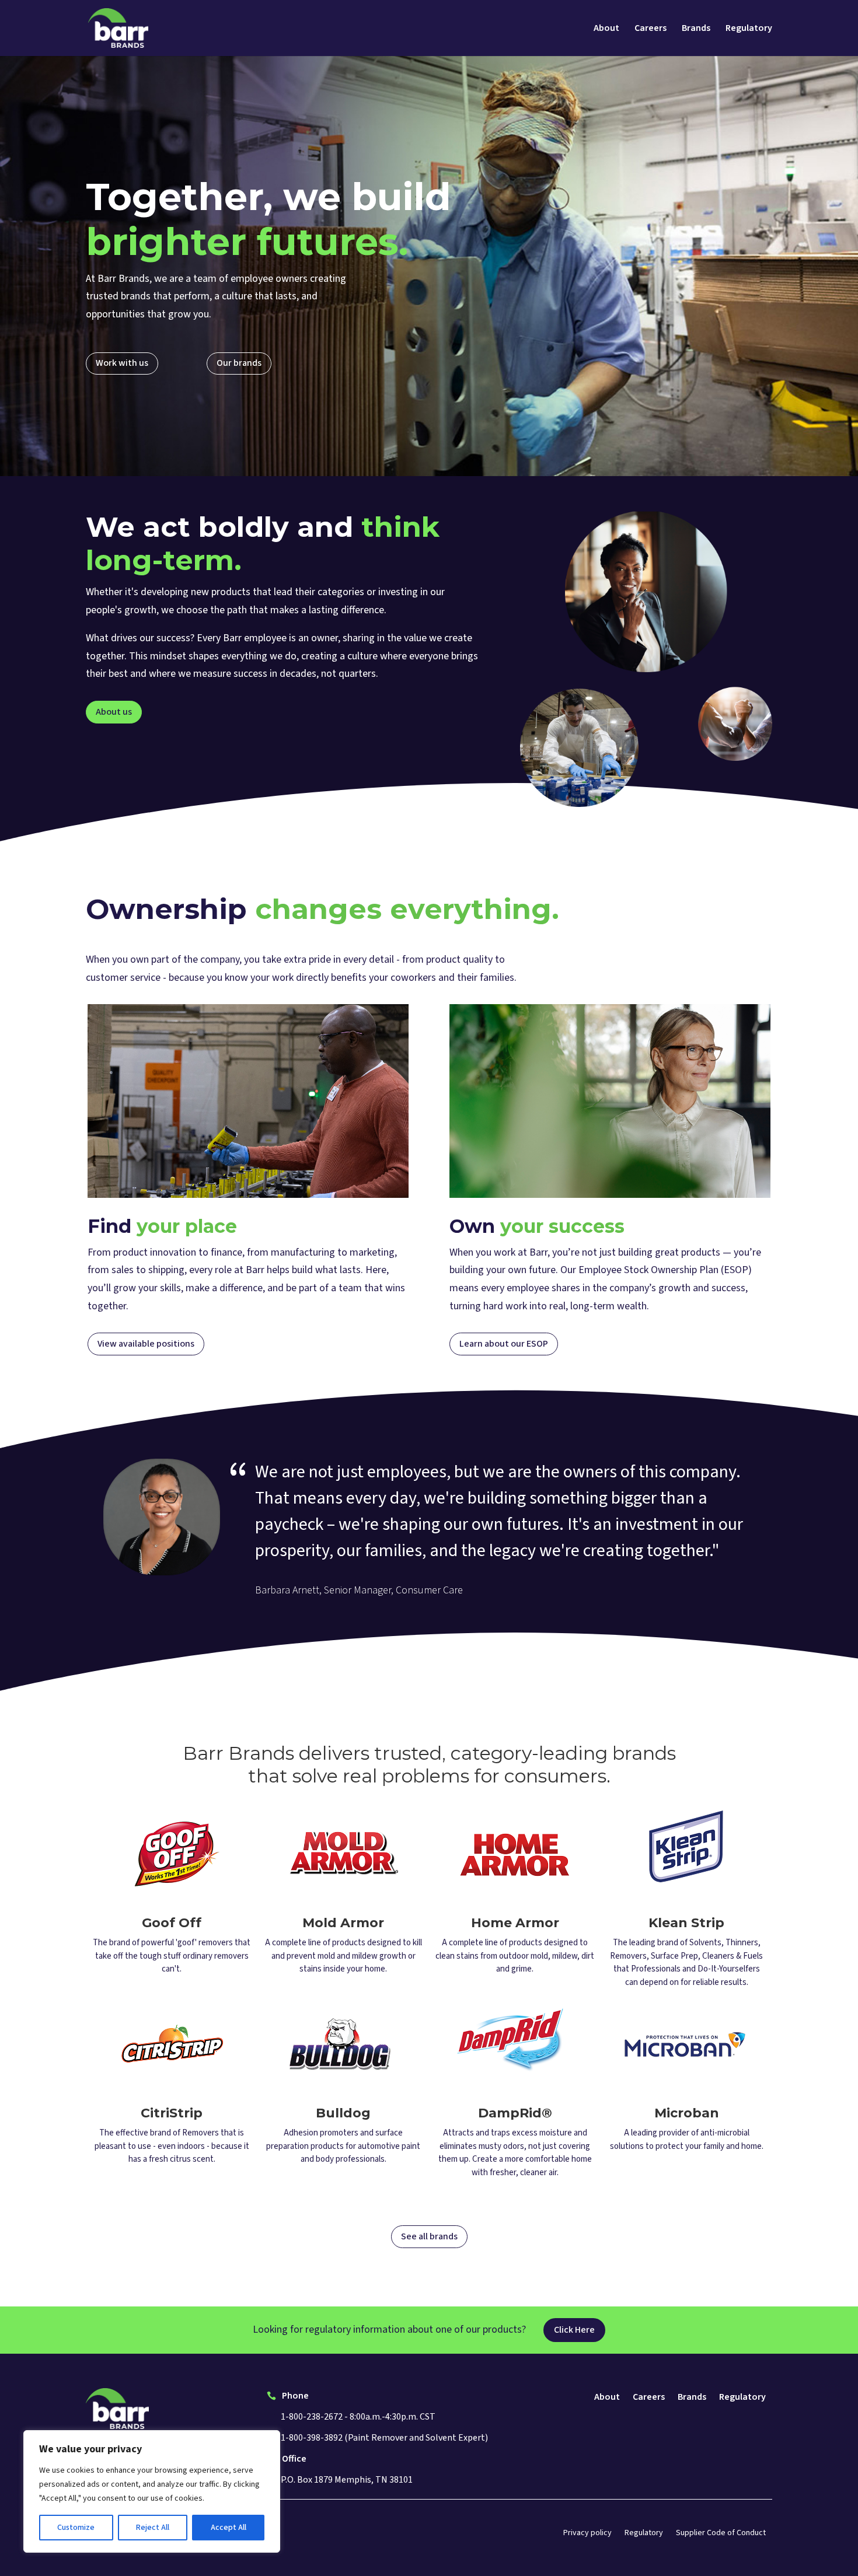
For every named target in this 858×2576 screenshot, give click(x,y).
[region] (152, 2491)
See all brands (429, 2236)
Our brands (239, 363)
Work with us (122, 363)
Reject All (153, 2528)
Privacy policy (587, 2534)
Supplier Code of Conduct (721, 2534)
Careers (651, 29)
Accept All (229, 2528)
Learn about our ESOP (504, 1344)
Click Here (574, 2330)
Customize (76, 2528)
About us (114, 712)
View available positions (146, 1344)
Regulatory (749, 29)
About (606, 29)
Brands (696, 29)
